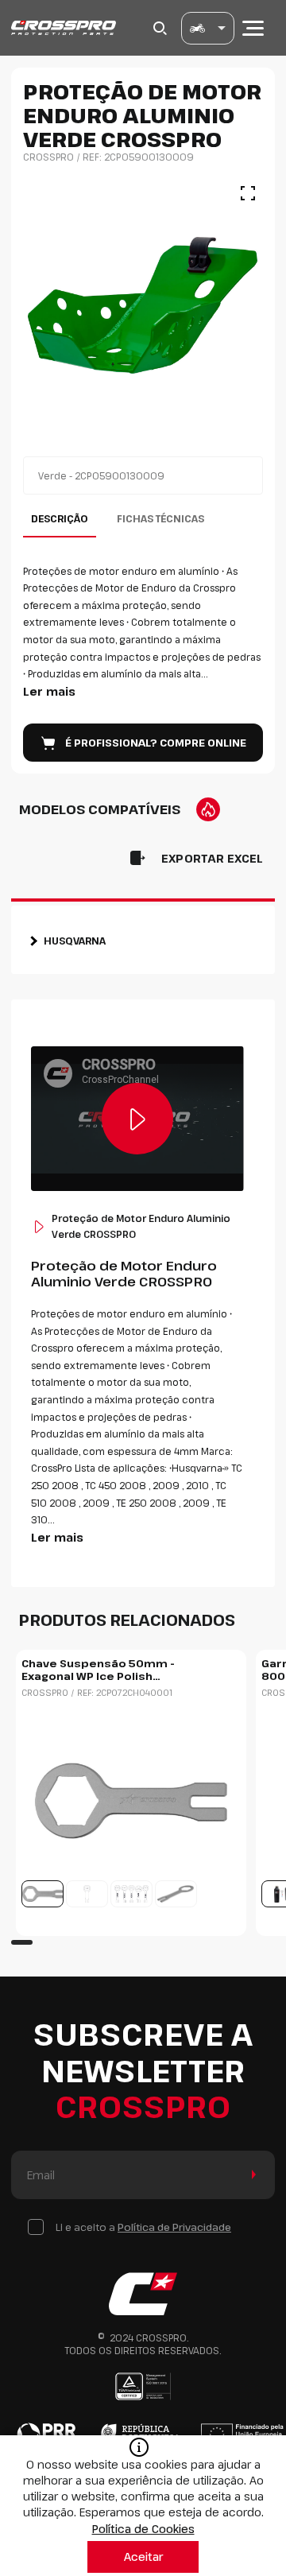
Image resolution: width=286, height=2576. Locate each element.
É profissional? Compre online (156, 743)
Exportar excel (212, 858)
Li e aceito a (143, 2227)
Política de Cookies (143, 2529)
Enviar (251, 2175)
